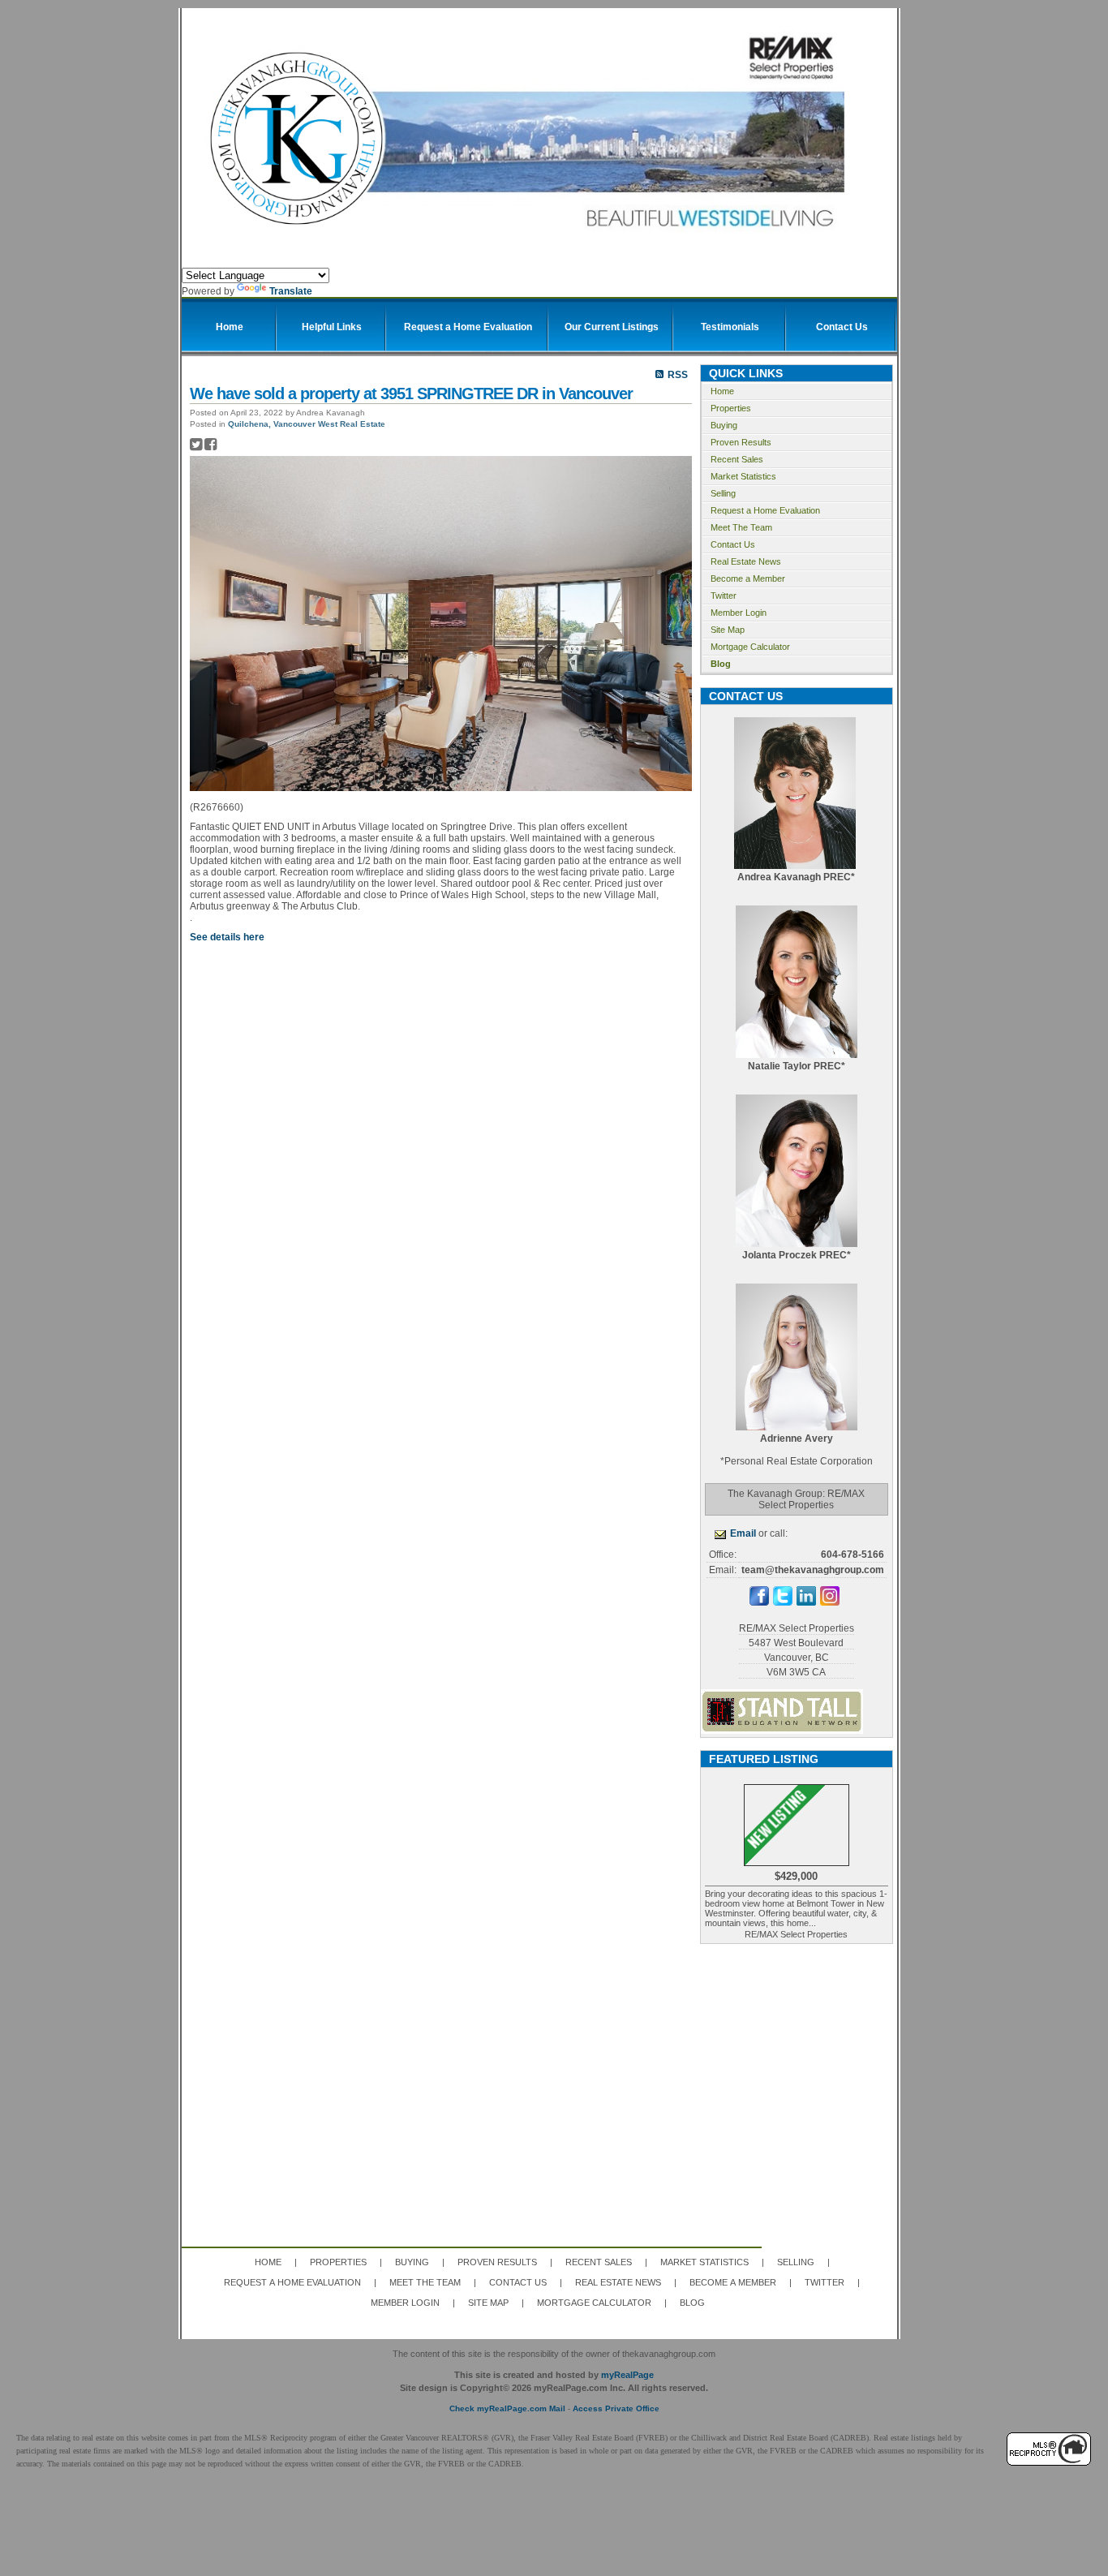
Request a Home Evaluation (765, 510)
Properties (731, 408)
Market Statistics (743, 476)
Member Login (739, 613)
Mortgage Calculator (750, 647)
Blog (721, 664)
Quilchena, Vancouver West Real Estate (307, 424)
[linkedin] (806, 1602)
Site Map (728, 630)
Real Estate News (746, 561)
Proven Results (741, 442)
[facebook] (759, 1602)
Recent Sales (737, 459)
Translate (291, 291)
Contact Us (733, 544)
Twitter (724, 596)
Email (743, 1533)
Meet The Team (741, 527)
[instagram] (830, 1602)
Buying (724, 425)
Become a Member (748, 578)
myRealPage (627, 2375)
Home (722, 391)
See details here (227, 937)
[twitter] (783, 1602)
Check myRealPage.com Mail (507, 2408)
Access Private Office (616, 2408)
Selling (723, 493)
